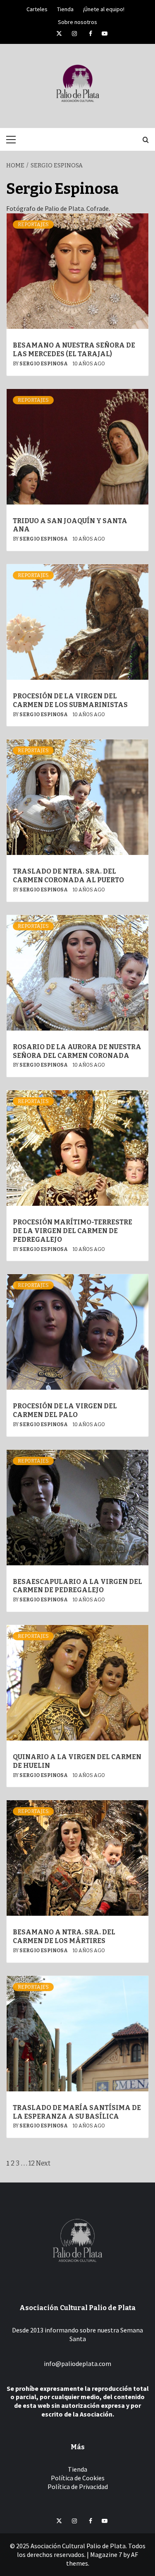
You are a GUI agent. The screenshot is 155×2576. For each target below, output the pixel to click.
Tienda (65, 8)
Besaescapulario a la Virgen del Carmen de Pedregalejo (77, 1586)
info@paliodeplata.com (77, 2364)
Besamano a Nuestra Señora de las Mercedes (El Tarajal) (74, 350)
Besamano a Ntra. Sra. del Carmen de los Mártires (64, 1936)
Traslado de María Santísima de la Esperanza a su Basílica (77, 2112)
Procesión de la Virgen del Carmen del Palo (65, 1410)
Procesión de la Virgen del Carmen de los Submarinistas (70, 700)
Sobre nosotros (77, 21)
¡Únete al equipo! (104, 8)
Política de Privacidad (78, 2487)
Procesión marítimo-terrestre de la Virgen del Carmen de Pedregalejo (73, 1231)
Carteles (37, 8)
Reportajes (33, 225)
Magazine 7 (106, 2554)
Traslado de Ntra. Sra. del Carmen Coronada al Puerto (68, 876)
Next (43, 2163)
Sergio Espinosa (44, 364)
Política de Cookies (78, 2478)
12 (32, 2163)
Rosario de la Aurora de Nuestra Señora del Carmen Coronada (77, 1051)
